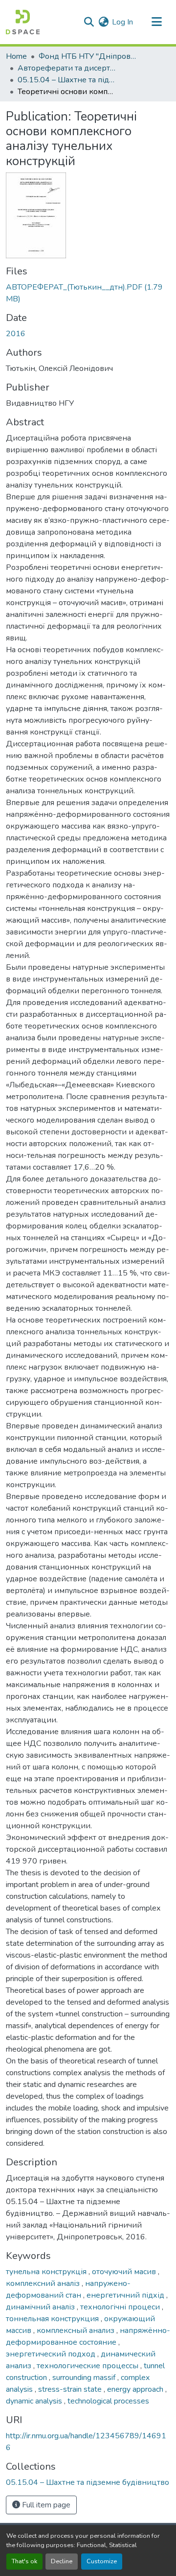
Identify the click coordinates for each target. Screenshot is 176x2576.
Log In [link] (122, 22)
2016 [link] (16, 334)
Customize (102, 2561)
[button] (23, 22)
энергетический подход (52, 2354)
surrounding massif (85, 2378)
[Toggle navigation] (156, 22)
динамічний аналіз (41, 2307)
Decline (62, 2561)
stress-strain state (71, 2389)
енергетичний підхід (126, 2295)
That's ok (24, 2561)
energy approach (136, 2389)
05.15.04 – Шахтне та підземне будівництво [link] (66, 80)
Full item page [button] (45, 2505)
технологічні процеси (121, 2307)
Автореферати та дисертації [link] (66, 68)
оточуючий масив (125, 2272)
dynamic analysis (35, 2401)
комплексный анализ (77, 2331)
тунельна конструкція (47, 2272)
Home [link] (16, 56)
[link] (88, 293)
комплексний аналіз (44, 2283)
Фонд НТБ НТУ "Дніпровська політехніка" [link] (88, 56)
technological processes (108, 2401)
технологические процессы (88, 2366)
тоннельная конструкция (53, 2319)
